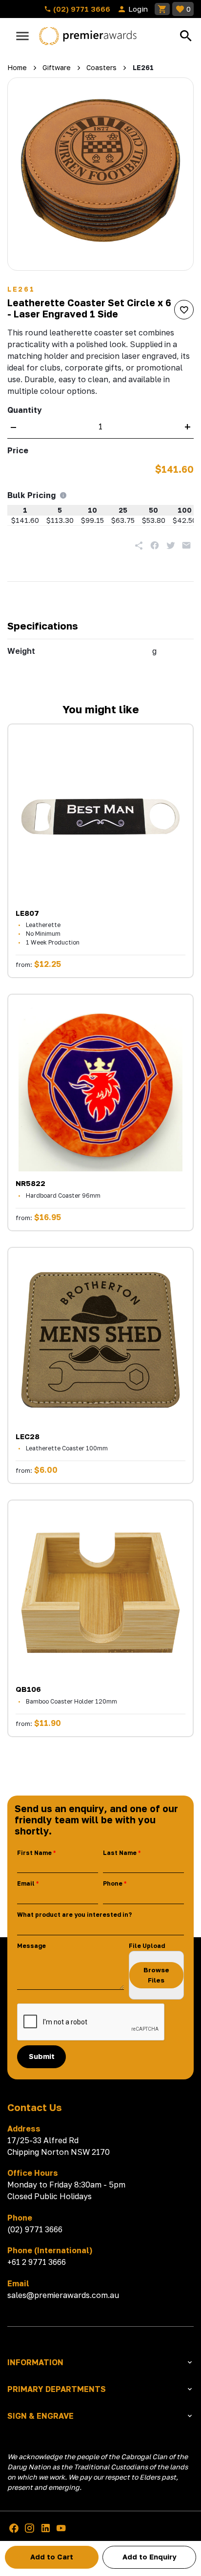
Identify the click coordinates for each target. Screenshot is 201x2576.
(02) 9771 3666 (81, 9)
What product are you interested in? (74, 1915)
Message (31, 1946)
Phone (113, 1883)
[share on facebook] (155, 545)
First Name (34, 1853)
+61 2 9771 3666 (37, 2262)
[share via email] (186, 545)
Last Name (120, 1853)
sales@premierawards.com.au (63, 2295)
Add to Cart (52, 2557)
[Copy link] (139, 545)
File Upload (147, 1946)
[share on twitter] (171, 545)
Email (26, 1883)
